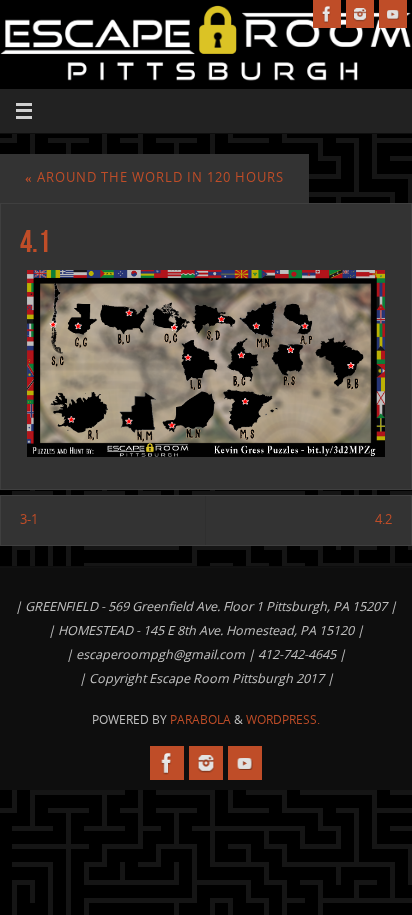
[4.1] (206, 363)
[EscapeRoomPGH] (360, 14)
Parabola (200, 719)
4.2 (383, 519)
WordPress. (283, 719)
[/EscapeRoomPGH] (327, 14)
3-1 (29, 519)
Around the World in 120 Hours (154, 177)
